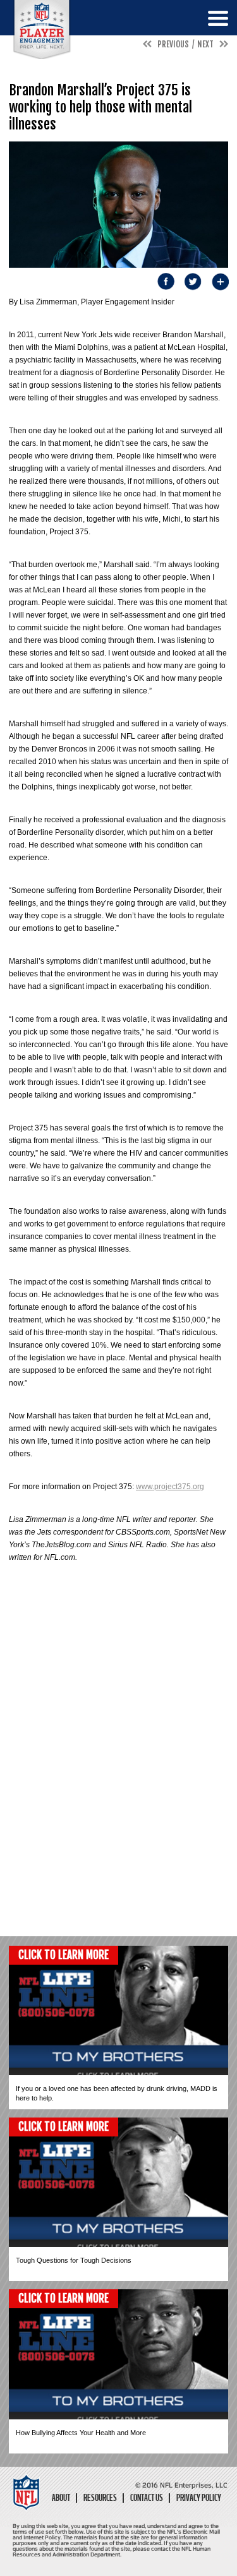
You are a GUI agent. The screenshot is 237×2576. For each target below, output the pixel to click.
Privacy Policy (199, 2498)
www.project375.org (170, 1487)
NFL (42, 29)
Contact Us (147, 2498)
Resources (100, 2498)
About (61, 2498)
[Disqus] (118, 1767)
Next (205, 44)
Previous (173, 44)
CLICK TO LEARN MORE (64, 1955)
